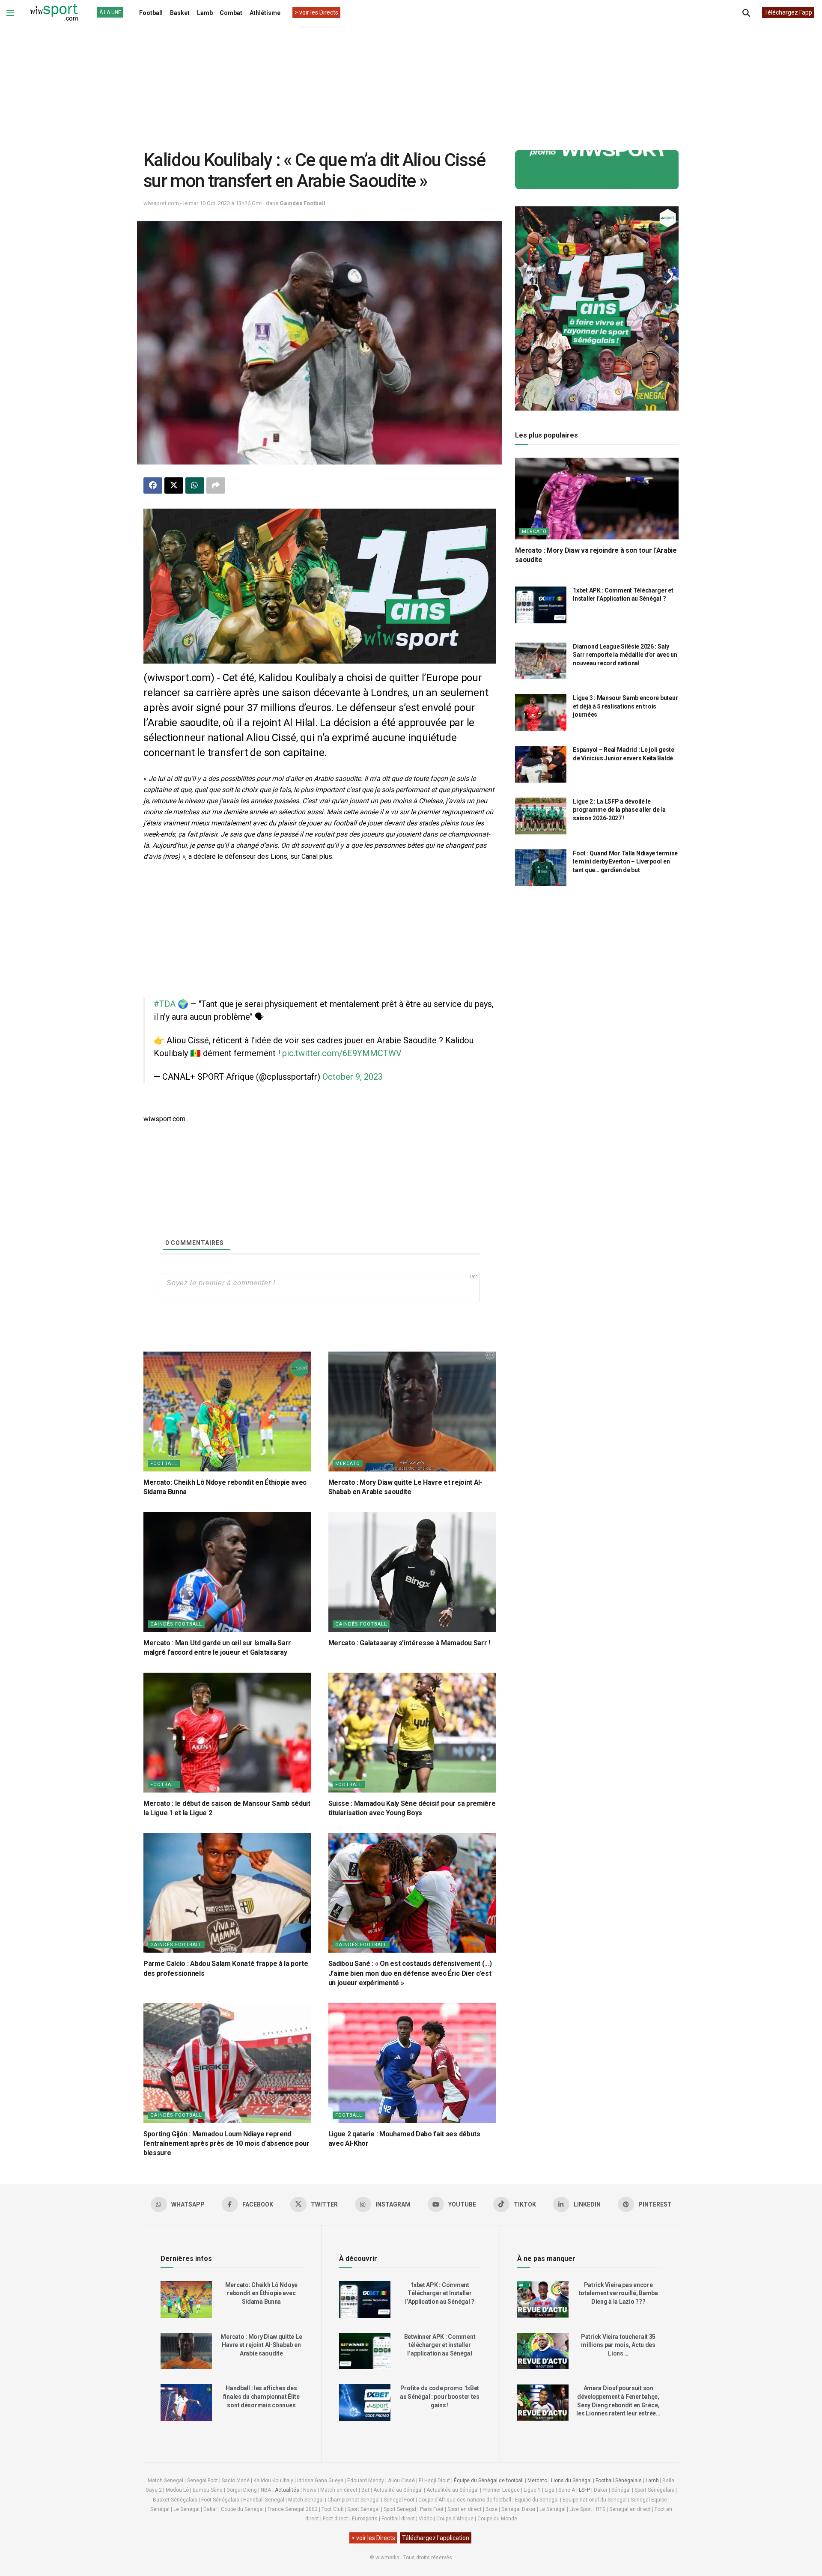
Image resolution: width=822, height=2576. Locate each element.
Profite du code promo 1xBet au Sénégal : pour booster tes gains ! (440, 2396)
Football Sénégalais (619, 2481)
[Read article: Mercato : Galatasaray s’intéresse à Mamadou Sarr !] (412, 1572)
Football (151, 13)
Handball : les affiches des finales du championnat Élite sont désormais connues (261, 2396)
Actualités (287, 2490)
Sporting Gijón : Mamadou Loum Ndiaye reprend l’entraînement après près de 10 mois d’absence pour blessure (226, 2144)
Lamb (205, 13)
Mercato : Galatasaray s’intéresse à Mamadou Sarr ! (409, 1643)
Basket (180, 13)
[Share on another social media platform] (216, 485)
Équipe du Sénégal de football (489, 2481)
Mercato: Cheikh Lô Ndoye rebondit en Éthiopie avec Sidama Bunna (261, 2293)
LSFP (584, 2490)
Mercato (348, 1464)
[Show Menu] (10, 13)
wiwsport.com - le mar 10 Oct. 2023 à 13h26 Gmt (203, 203)
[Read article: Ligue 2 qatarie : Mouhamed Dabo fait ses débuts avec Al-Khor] (412, 2063)
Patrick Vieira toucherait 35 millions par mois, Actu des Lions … (618, 2345)
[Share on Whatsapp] (195, 485)
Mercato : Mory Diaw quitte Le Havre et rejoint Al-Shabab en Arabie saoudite (261, 2345)
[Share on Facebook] (153, 485)
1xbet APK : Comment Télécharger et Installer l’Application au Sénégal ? (440, 2293)
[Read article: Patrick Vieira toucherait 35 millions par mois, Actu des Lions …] (543, 2351)
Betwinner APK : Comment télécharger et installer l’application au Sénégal (440, 2345)
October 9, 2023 (353, 1077)
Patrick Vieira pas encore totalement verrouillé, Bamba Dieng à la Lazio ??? (618, 2293)
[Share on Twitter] (174, 485)
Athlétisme (265, 13)
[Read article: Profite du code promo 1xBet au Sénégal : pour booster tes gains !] (365, 2403)
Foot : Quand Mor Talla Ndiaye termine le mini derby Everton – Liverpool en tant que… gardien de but (625, 862)
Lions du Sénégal (571, 2481)
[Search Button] (746, 13)
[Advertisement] (411, 81)
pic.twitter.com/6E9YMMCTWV (342, 1053)
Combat (231, 13)
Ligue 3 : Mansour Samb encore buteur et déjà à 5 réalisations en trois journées (625, 706)
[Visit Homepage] (54, 13)
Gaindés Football (302, 203)
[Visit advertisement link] (320, 586)
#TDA (165, 1004)
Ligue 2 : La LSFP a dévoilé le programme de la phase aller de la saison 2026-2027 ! (619, 810)
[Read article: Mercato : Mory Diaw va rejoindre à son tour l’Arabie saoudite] (597, 499)
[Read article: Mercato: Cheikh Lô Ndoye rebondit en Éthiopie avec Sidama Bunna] (227, 1412)
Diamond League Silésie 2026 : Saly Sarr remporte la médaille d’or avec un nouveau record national (625, 655)
